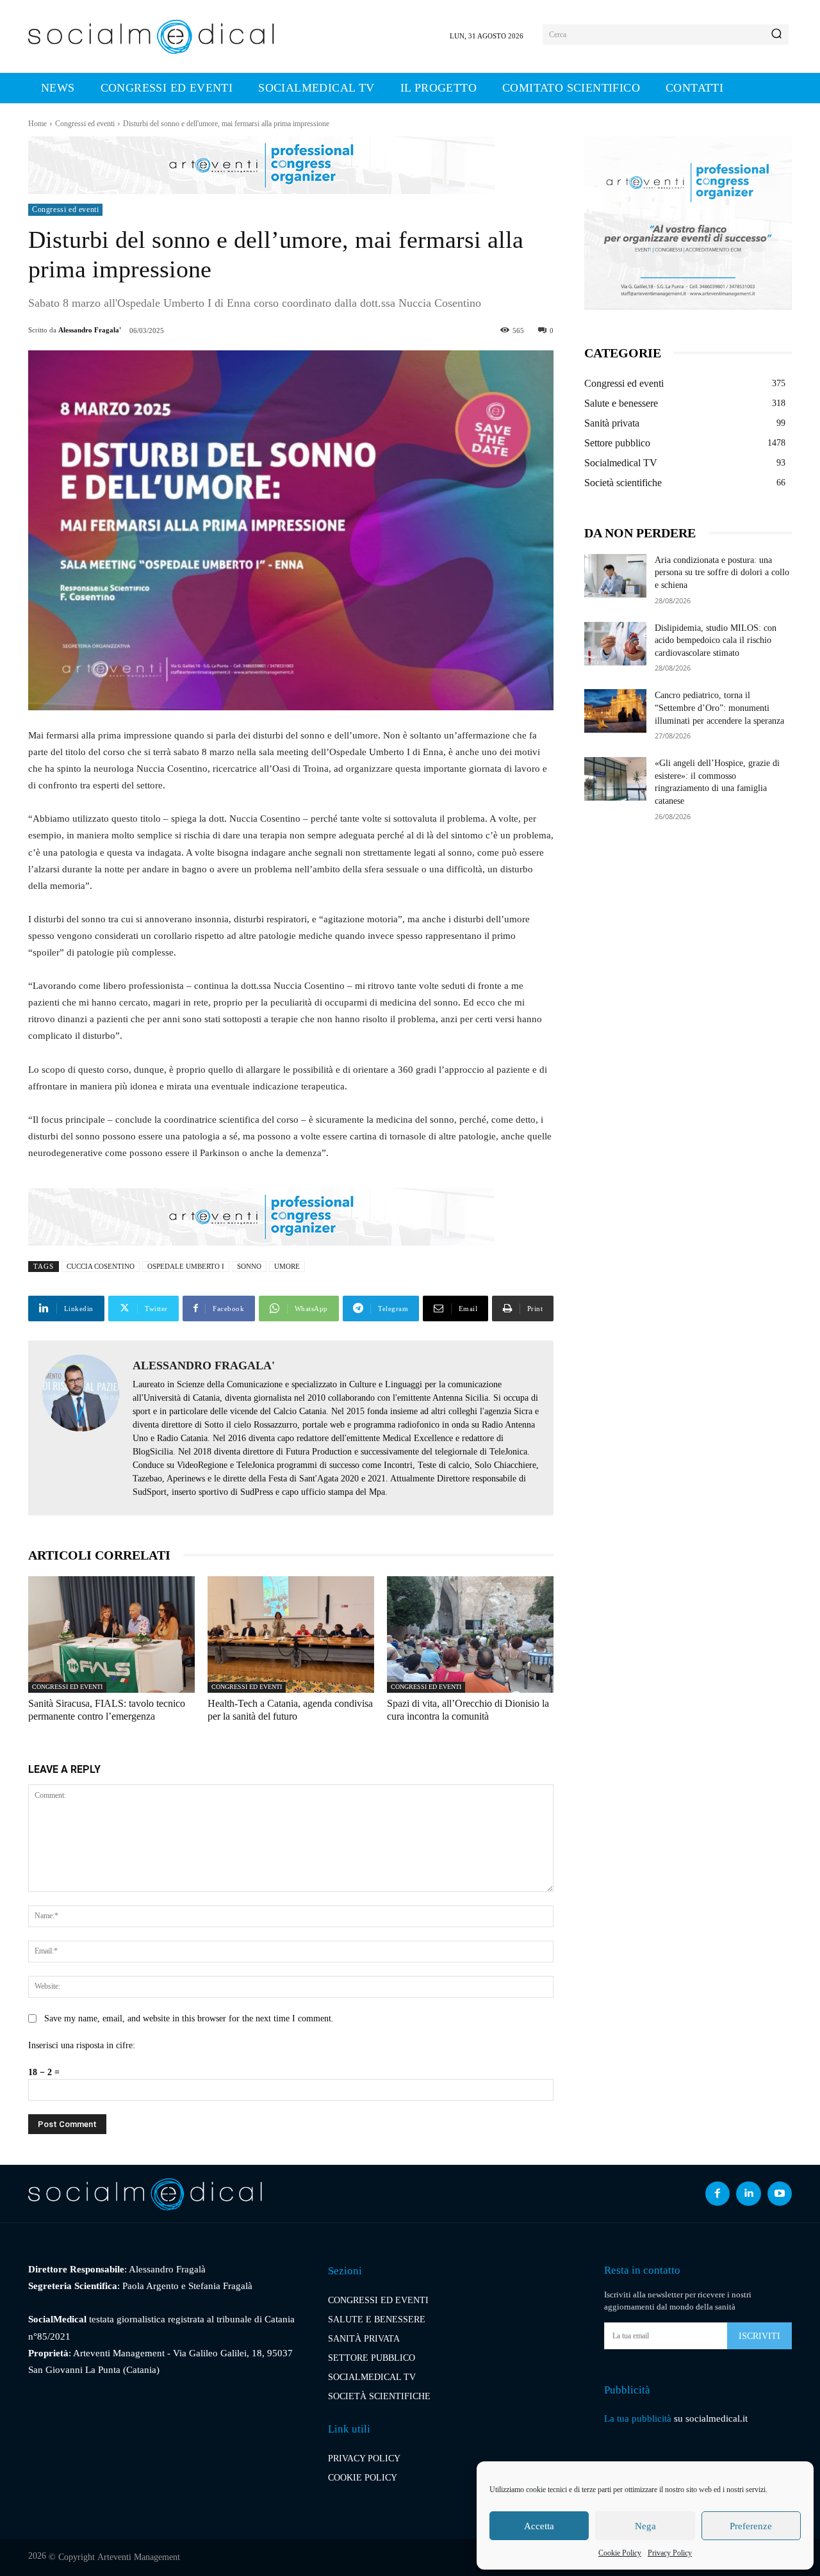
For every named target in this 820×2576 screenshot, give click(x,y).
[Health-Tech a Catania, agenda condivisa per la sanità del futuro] (291, 1634)
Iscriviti (759, 2336)
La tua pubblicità (638, 2418)
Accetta (539, 2526)
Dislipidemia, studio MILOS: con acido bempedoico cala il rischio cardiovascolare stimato (716, 640)
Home (37, 124)
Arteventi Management (139, 2557)
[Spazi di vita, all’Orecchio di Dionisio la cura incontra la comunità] (470, 1634)
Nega (645, 2526)
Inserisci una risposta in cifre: (82, 2045)
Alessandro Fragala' (90, 330)
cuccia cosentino (101, 1266)
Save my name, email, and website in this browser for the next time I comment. (189, 2018)
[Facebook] (717, 2194)
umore (287, 1266)
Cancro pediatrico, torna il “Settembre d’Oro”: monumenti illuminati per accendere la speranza (719, 708)
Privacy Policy (670, 2553)
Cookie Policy (620, 2553)
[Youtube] (780, 2194)
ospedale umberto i (186, 1266)
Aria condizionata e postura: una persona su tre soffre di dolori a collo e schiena (722, 573)
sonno (249, 1266)
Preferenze (751, 2526)
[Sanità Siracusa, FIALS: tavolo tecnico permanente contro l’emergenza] (111, 1634)
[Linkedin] (748, 2194)
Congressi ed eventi (85, 124)
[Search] (776, 35)
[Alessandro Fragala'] (81, 1428)
